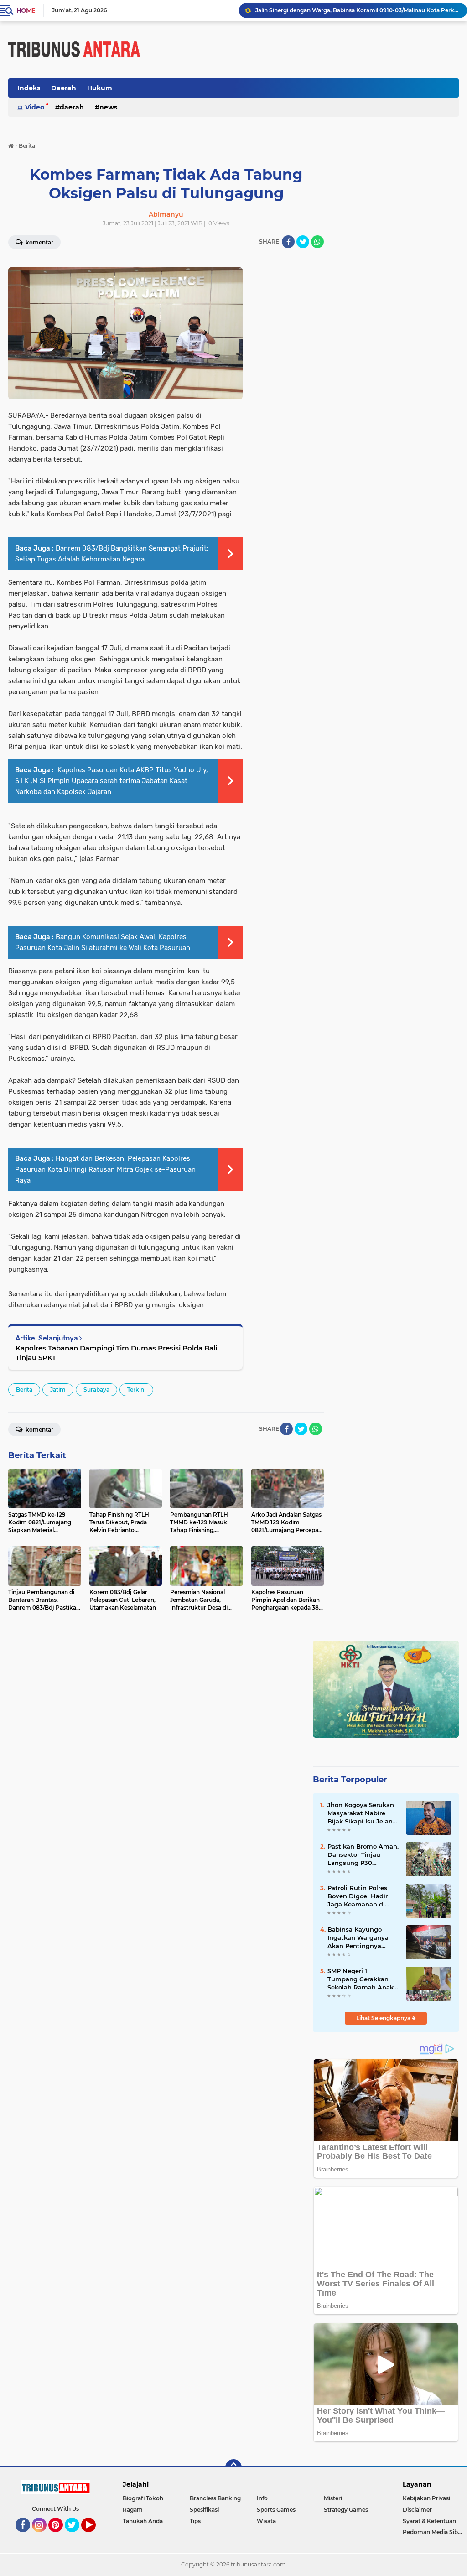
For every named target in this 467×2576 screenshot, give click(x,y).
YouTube (95, 2536)
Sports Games (276, 2510)
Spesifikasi (204, 2510)
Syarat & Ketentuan (429, 2521)
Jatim (58, 1389)
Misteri (333, 2498)
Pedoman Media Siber (433, 2532)
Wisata (266, 2521)
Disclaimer (417, 2510)
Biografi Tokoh (143, 2498)
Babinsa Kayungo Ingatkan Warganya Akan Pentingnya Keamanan (358, 1938)
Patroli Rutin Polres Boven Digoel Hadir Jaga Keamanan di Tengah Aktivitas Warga (358, 1896)
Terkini (136, 1389)
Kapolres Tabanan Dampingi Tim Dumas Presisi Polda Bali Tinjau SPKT (116, 1353)
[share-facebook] (288, 242)
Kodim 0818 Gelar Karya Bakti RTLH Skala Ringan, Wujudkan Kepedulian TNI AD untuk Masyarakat (357, 10)
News (108, 107)
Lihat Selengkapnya (384, 2018)
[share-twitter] (303, 242)
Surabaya (96, 1389)
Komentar (39, 1430)
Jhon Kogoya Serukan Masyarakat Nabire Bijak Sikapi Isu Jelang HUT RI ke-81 (362, 1813)
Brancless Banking (215, 2498)
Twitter (76, 2536)
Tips (195, 2521)
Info (262, 2498)
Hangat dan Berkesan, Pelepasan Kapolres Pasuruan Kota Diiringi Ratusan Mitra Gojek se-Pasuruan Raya (105, 1169)
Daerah (64, 88)
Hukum (100, 88)
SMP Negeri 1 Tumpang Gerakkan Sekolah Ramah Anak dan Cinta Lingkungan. (363, 1979)
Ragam (133, 2510)
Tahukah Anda (143, 2521)
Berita (24, 1389)
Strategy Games (346, 2510)
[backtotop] (233, 2467)
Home (26, 10)
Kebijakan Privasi (426, 2498)
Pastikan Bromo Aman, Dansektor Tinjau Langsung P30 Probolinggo (363, 1855)
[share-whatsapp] (317, 242)
